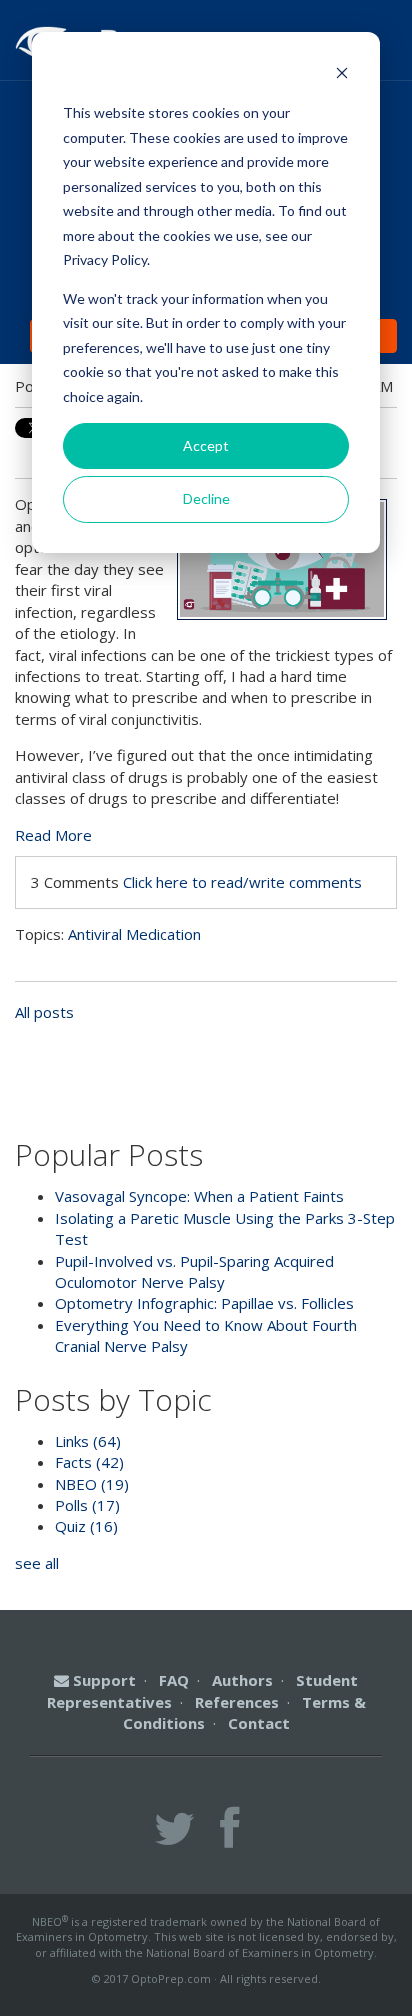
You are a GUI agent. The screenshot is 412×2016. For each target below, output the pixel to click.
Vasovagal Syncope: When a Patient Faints (199, 1196)
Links (88, 1441)
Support (102, 1680)
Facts (89, 1462)
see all (37, 1563)
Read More (53, 835)
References (237, 1702)
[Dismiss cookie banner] (342, 75)
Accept (206, 445)
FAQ (174, 1680)
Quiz (86, 1526)
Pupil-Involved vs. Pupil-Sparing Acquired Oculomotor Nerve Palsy (194, 1271)
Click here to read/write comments (242, 882)
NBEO (92, 1484)
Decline (206, 498)
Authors (242, 1680)
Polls (87, 1505)
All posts (44, 1012)
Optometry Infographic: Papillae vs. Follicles (204, 1303)
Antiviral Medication (134, 934)
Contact (259, 1723)
